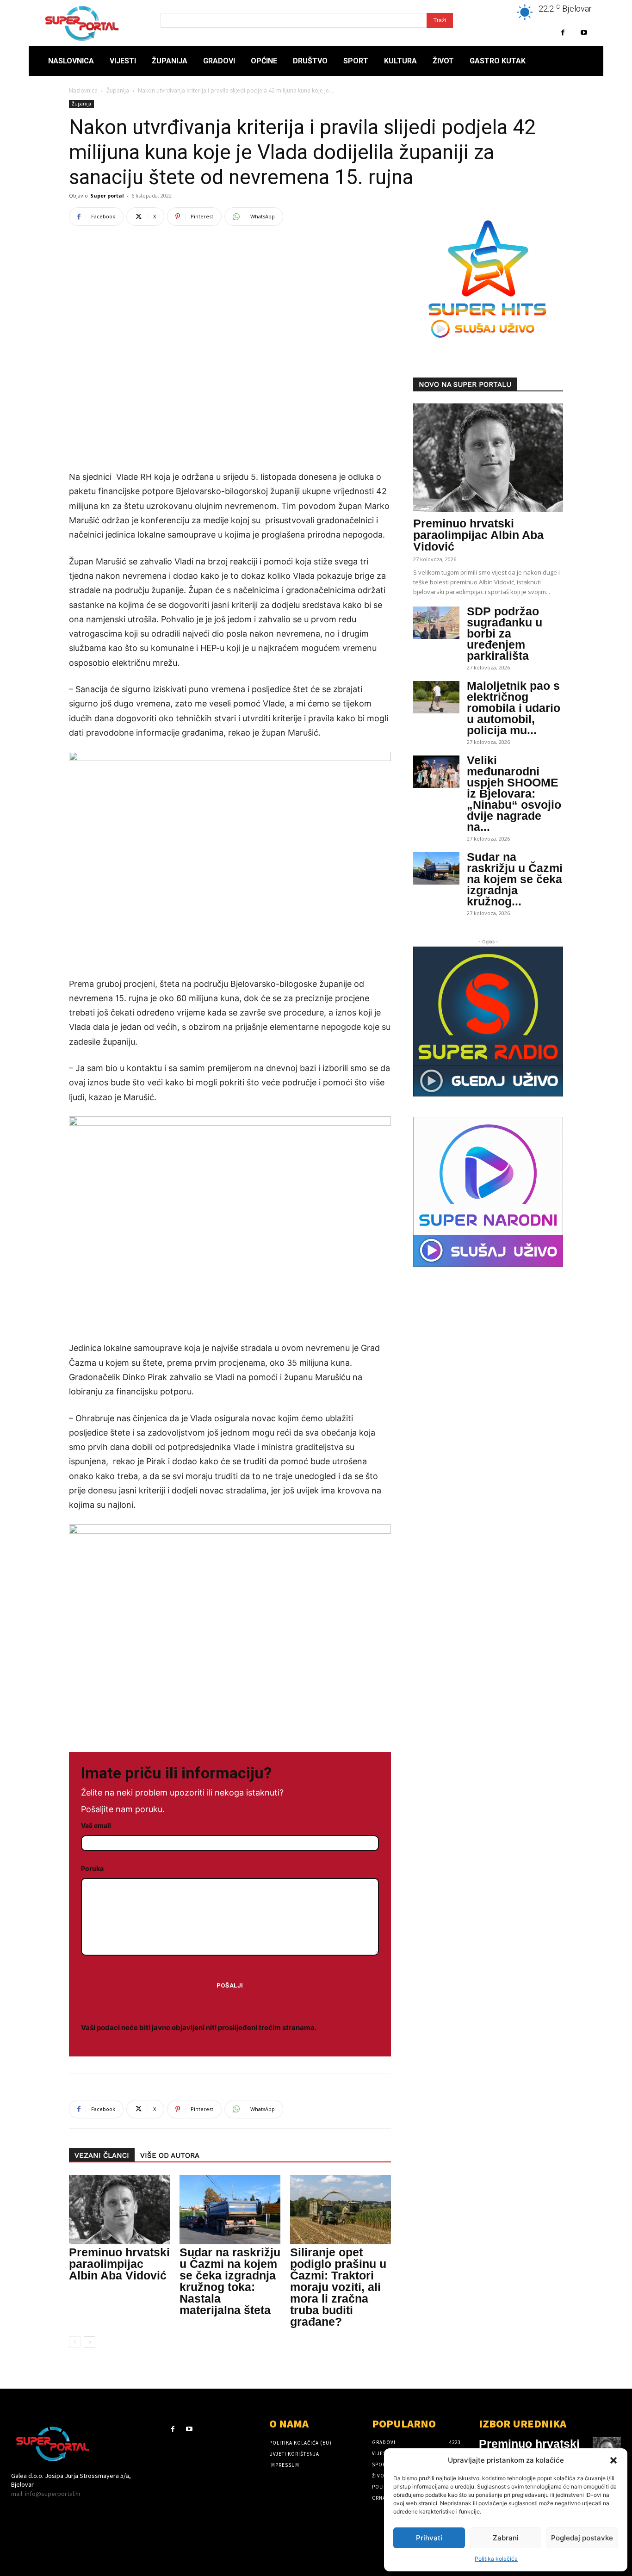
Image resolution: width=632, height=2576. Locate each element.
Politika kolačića (496, 2559)
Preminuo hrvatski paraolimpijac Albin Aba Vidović (119, 2264)
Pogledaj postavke (582, 2538)
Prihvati (429, 2538)
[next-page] (90, 2342)
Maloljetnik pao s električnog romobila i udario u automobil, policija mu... (514, 708)
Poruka (92, 1868)
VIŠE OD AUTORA (170, 2155)
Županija (118, 90)
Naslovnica (83, 90)
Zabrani (506, 2538)
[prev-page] (75, 2342)
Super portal (107, 195)
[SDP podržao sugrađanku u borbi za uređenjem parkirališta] (436, 623)
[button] (613, 2460)
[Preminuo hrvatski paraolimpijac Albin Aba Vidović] (119, 2210)
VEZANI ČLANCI (102, 2155)
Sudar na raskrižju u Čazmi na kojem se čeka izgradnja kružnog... (515, 879)
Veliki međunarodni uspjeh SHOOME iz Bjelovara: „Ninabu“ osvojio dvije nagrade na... (514, 793)
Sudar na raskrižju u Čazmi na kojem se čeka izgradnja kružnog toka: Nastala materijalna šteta (230, 2281)
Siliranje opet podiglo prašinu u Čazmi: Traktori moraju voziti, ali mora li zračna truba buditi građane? (338, 2287)
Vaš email (96, 1825)
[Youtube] (584, 33)
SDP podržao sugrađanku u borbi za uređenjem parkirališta (505, 633)
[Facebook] (563, 33)
